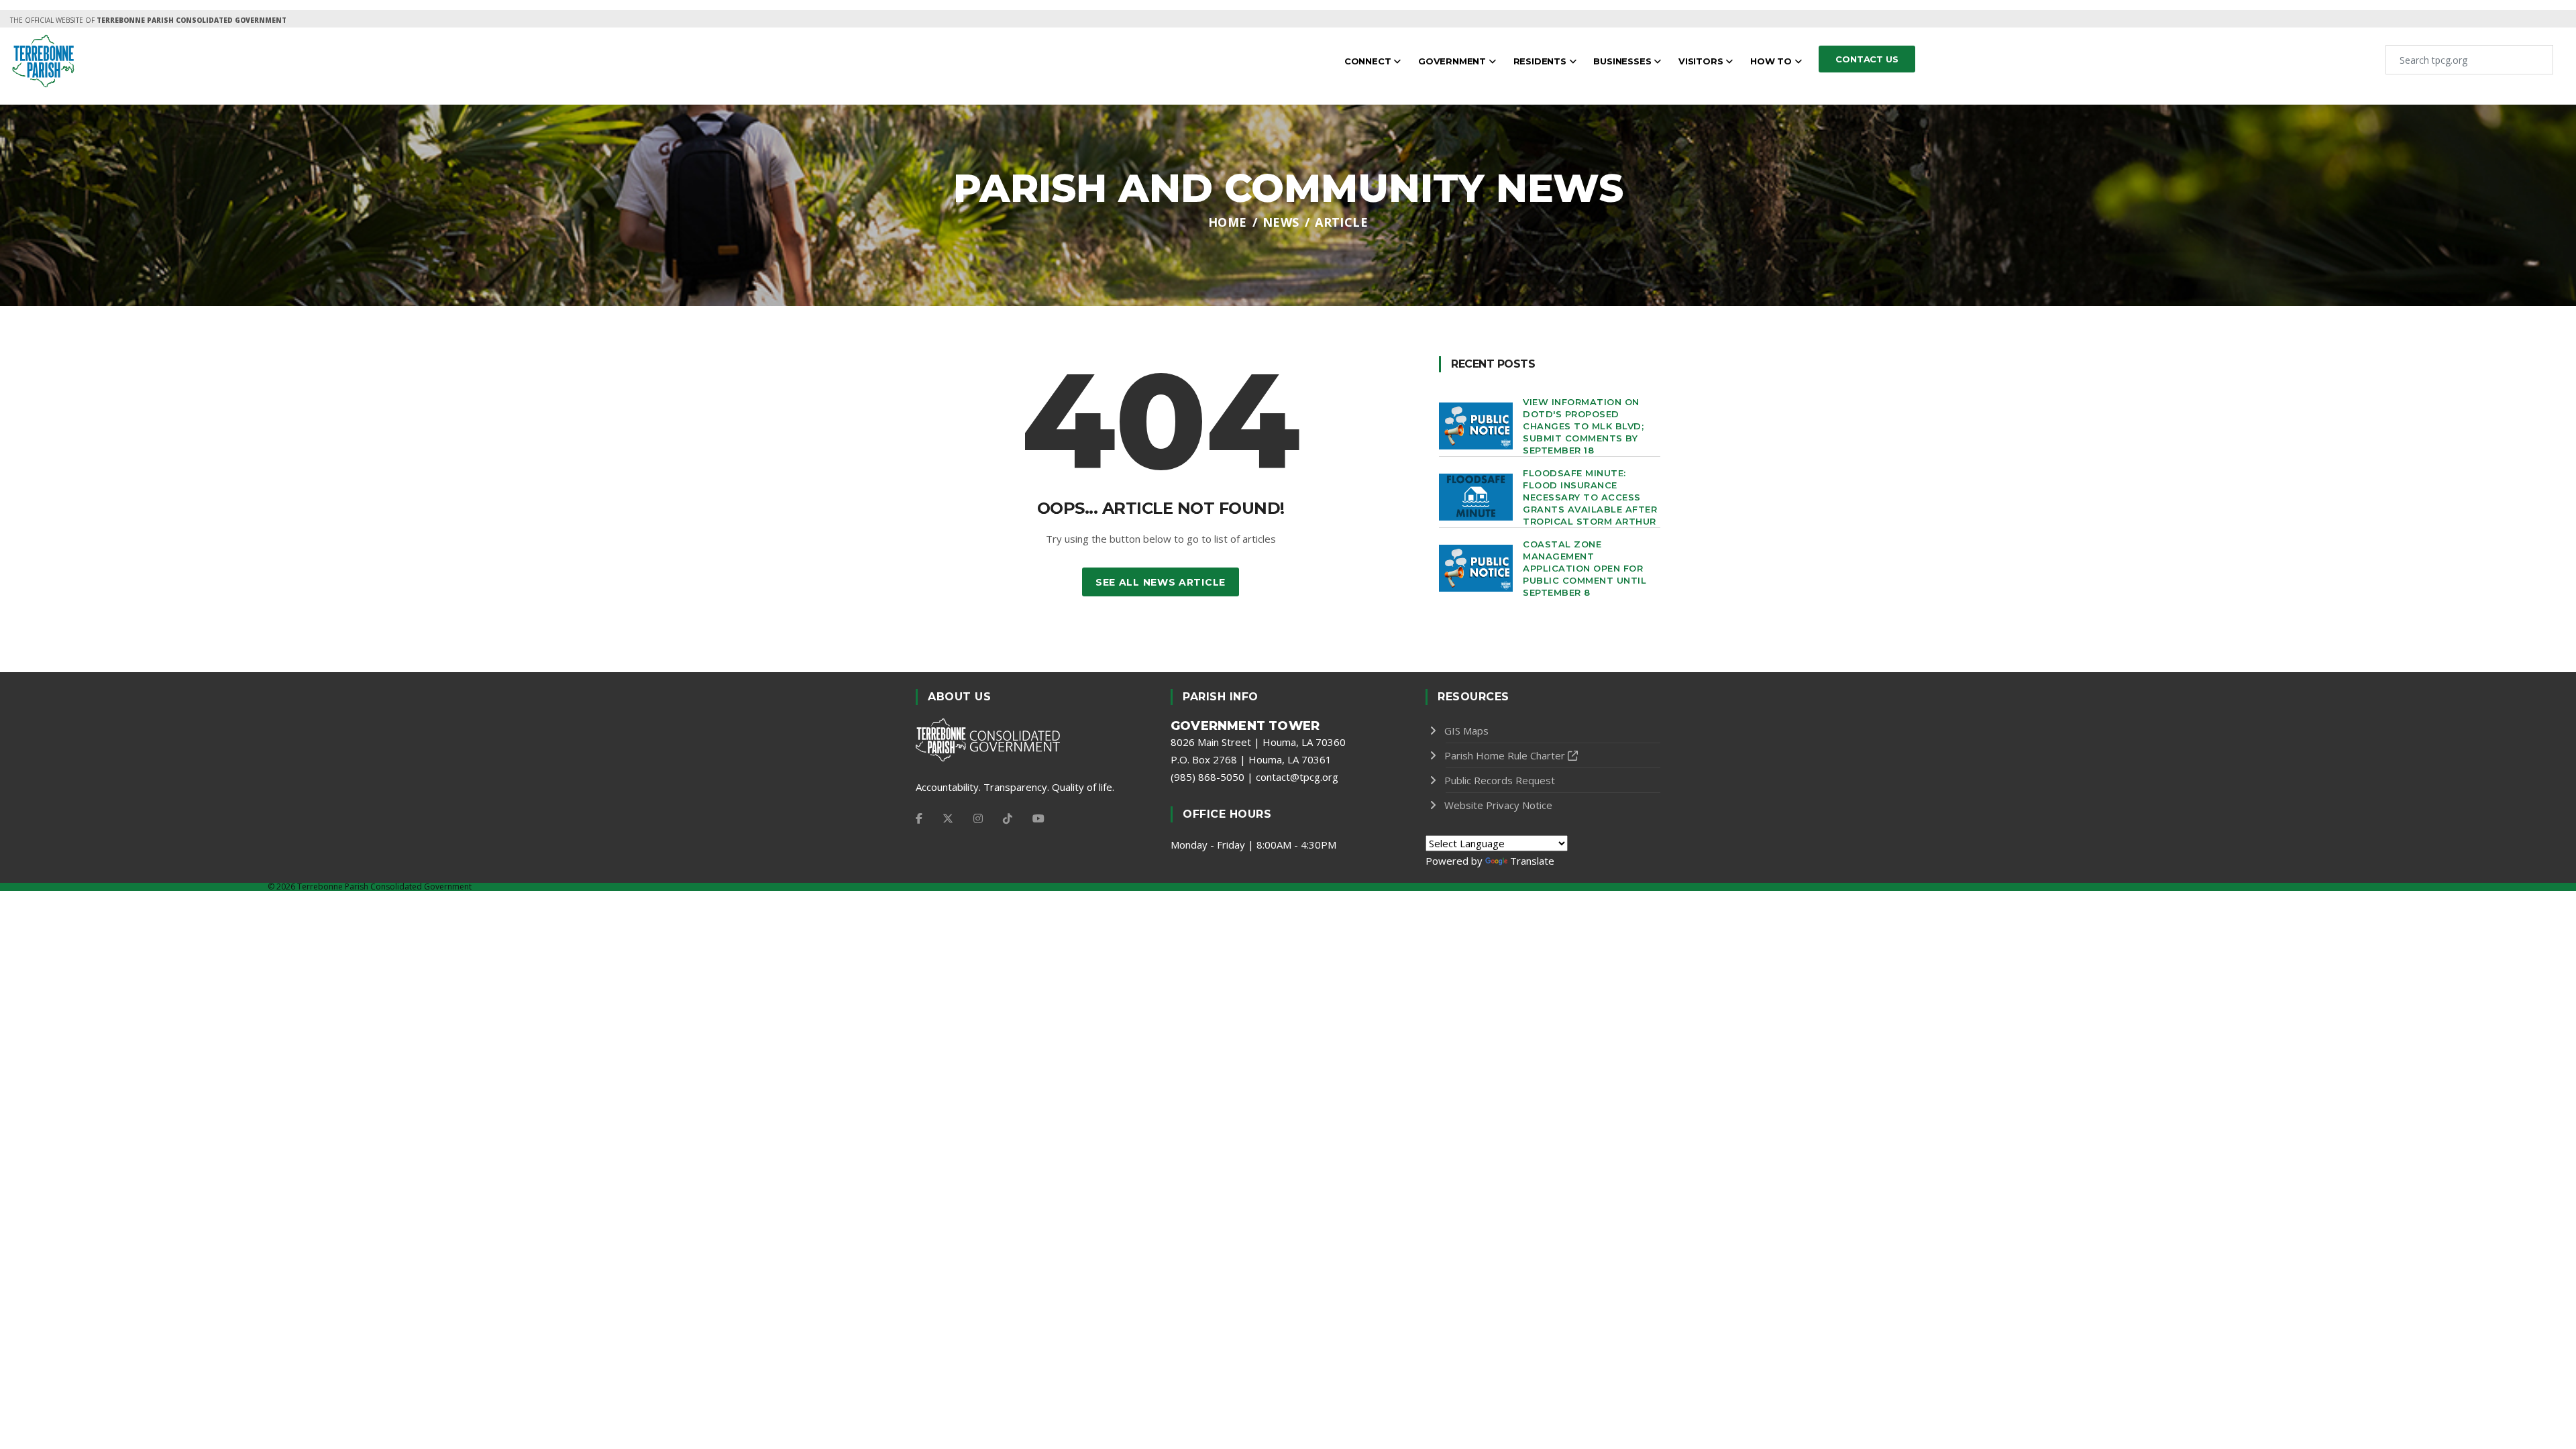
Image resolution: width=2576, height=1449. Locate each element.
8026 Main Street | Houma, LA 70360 (1258, 742)
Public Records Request (1500, 780)
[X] (948, 818)
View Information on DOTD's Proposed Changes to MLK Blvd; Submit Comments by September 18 (1583, 426)
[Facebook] (919, 818)
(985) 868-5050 (1207, 777)
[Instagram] (978, 818)
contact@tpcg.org (1297, 777)
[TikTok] (1008, 818)
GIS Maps (1466, 731)
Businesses (1623, 61)
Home (1228, 222)
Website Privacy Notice (1498, 805)
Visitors (1702, 61)
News (1281, 222)
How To (1772, 61)
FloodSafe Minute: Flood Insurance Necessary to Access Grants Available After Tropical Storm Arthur (1590, 497)
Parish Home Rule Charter (1505, 755)
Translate (1532, 861)
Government (1453, 61)
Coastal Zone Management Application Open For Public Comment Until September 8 (1585, 568)
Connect (1369, 61)
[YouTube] (1038, 818)
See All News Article (1161, 582)
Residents (1541, 61)
